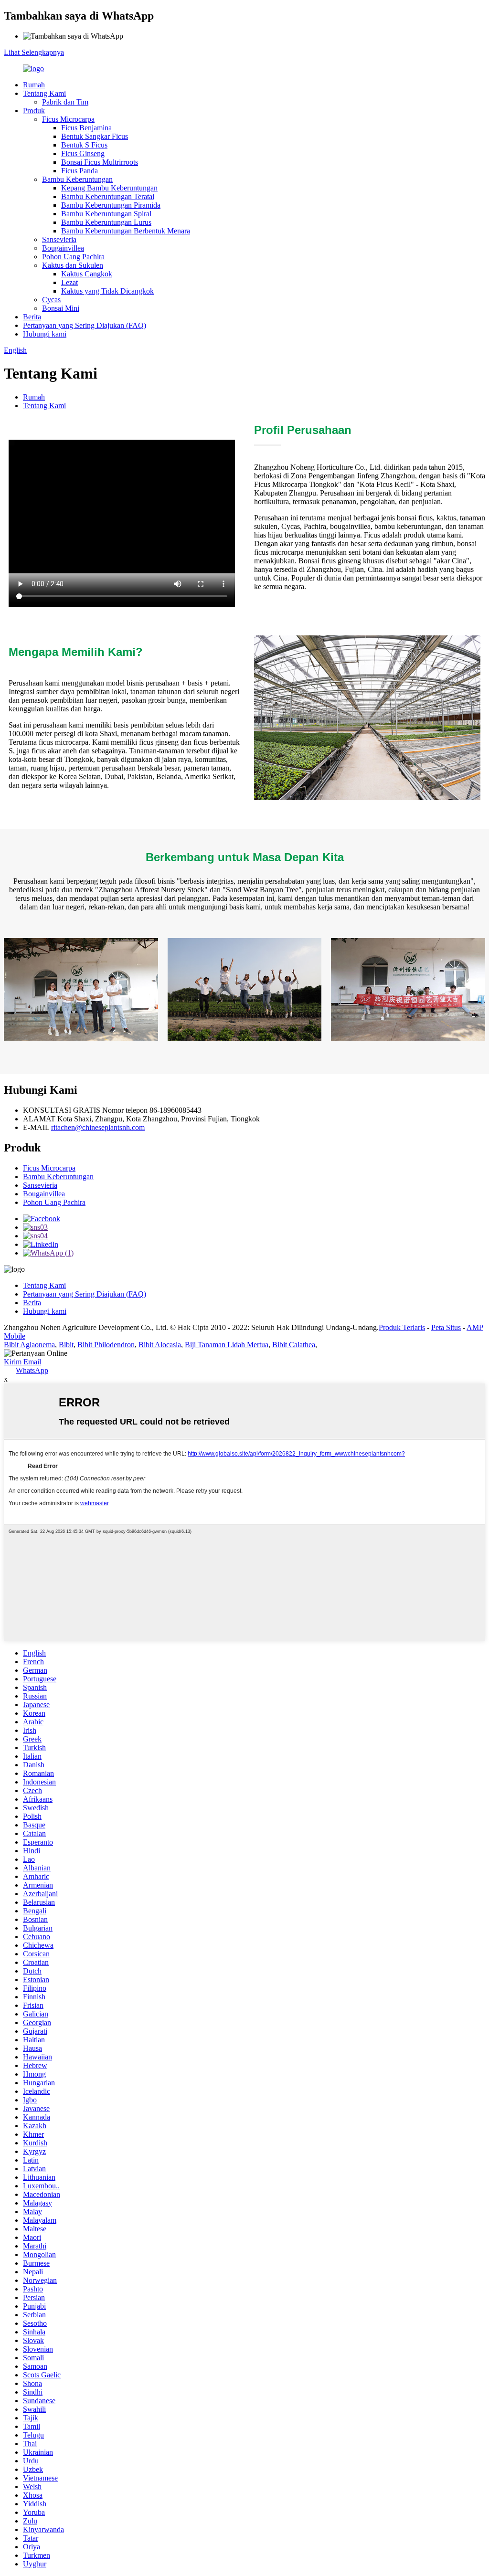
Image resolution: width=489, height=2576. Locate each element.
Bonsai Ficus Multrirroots (100, 162)
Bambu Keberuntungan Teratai (108, 196)
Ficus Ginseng (83, 153)
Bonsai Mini (61, 308)
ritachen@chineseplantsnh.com (98, 1127)
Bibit (66, 1345)
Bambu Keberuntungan (77, 179)
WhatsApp (32, 1370)
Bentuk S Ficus (84, 145)
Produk (34, 111)
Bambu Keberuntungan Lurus (106, 222)
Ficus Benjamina (86, 128)
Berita (32, 317)
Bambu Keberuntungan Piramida (111, 205)
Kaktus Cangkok (87, 274)
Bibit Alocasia (160, 1345)
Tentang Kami (44, 93)
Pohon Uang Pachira (73, 257)
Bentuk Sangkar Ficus (95, 136)
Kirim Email (22, 1362)
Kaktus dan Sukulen (73, 265)
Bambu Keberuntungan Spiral (106, 214)
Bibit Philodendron (106, 1345)
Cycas (51, 300)
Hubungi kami (45, 334)
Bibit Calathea (294, 1345)
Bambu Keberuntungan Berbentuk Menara (126, 231)
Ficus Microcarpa (68, 119)
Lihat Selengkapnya (34, 52)
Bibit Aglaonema (29, 1345)
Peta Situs (446, 1327)
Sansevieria (59, 239)
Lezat (69, 282)
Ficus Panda (80, 171)
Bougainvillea (63, 248)
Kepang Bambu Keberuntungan (109, 188)
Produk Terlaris (402, 1327)
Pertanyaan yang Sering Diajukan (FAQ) (85, 325)
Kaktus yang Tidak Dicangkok (107, 291)
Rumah (34, 85)
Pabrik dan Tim (65, 102)
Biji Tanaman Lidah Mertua (227, 1345)
